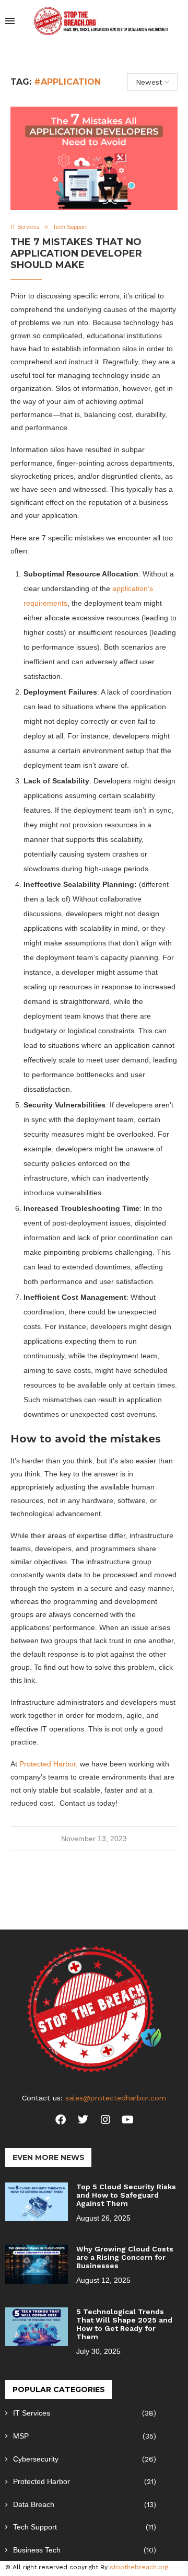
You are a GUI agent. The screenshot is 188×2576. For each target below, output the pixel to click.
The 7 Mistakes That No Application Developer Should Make (76, 253)
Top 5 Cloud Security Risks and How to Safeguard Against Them (126, 2195)
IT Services (85, 2413)
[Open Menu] (10, 21)
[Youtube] (128, 2120)
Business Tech (85, 2550)
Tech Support (85, 2527)
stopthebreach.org (139, 2567)
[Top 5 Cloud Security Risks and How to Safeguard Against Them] (37, 2202)
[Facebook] (61, 2120)
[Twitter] (83, 2120)
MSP (85, 2436)
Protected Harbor (85, 2481)
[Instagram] (105, 2120)
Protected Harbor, (49, 1764)
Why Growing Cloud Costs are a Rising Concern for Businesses (125, 2257)
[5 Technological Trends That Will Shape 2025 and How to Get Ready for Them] (37, 2327)
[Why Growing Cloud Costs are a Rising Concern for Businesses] (37, 2264)
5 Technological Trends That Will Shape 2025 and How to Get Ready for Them (124, 2324)
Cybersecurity (85, 2459)
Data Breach (85, 2504)
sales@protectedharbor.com (116, 2098)
